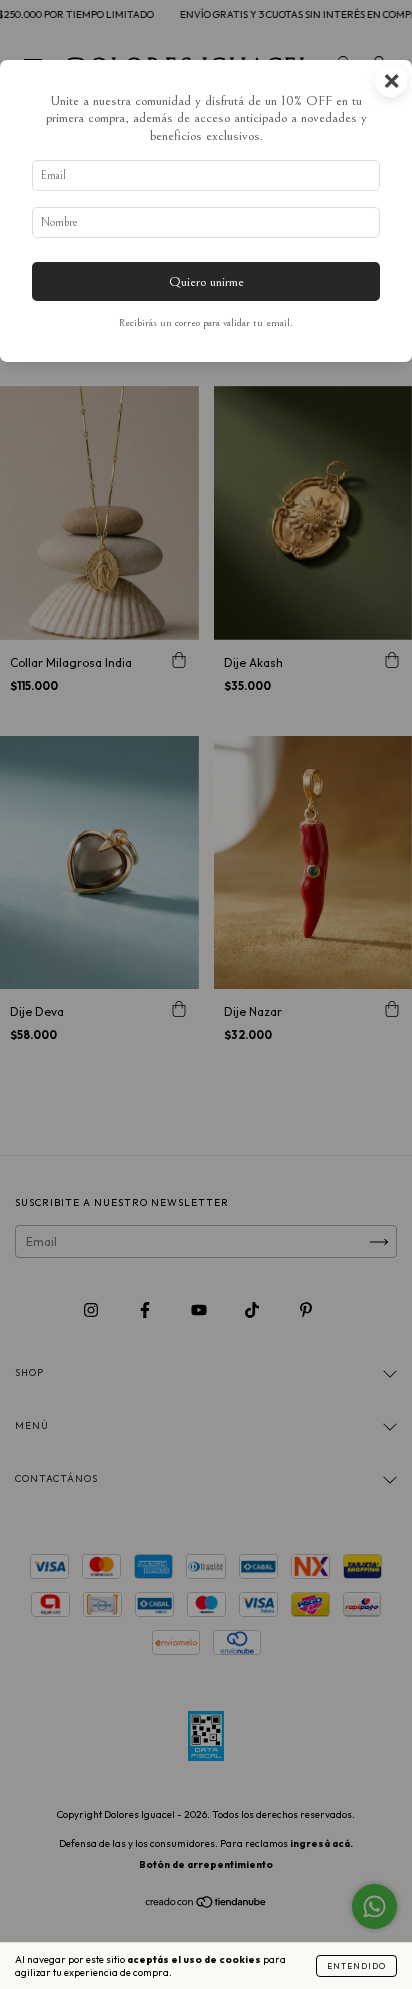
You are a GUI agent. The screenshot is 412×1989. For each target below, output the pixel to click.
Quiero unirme (206, 281)
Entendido (356, 1966)
